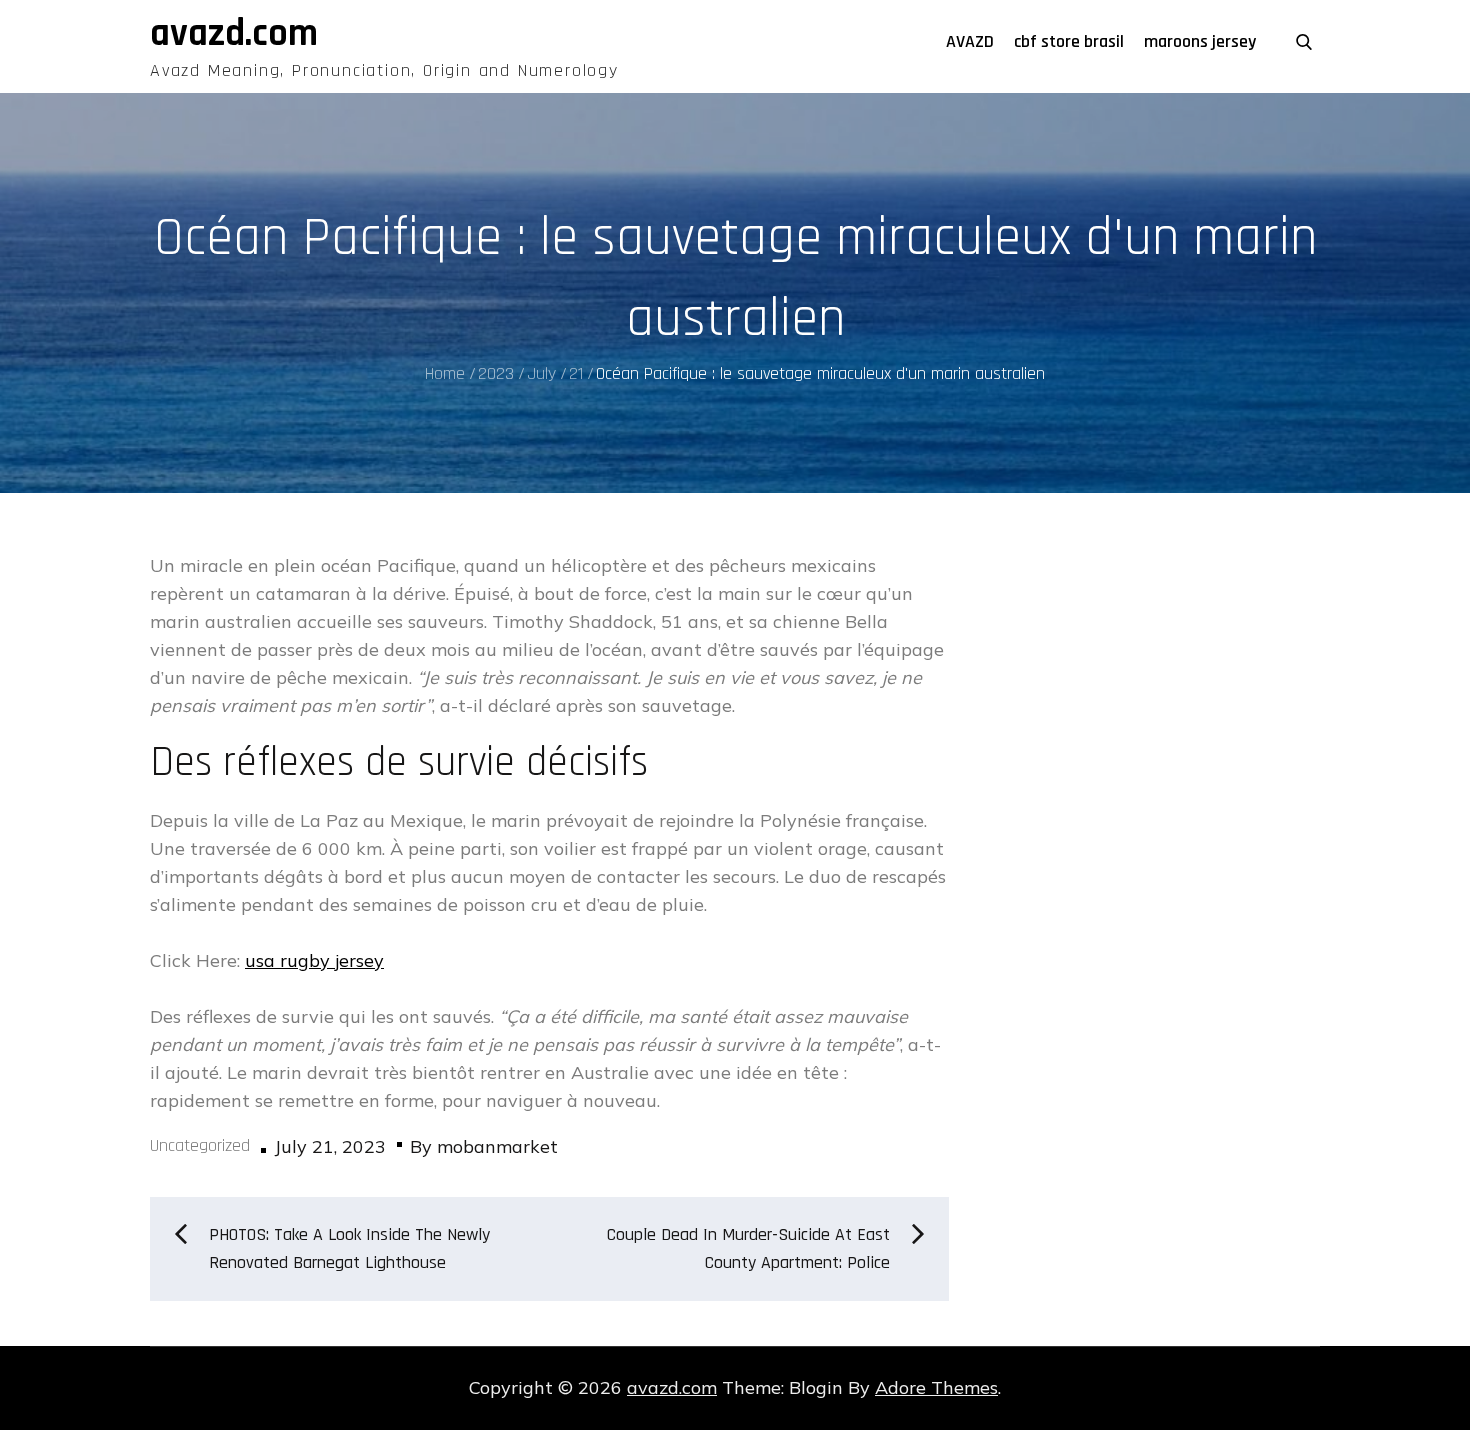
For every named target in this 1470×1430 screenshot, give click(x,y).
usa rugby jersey (314, 960)
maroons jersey (1200, 41)
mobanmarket (497, 1146)
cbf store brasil (1069, 41)
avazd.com (234, 34)
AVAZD (970, 41)
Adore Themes (936, 1387)
